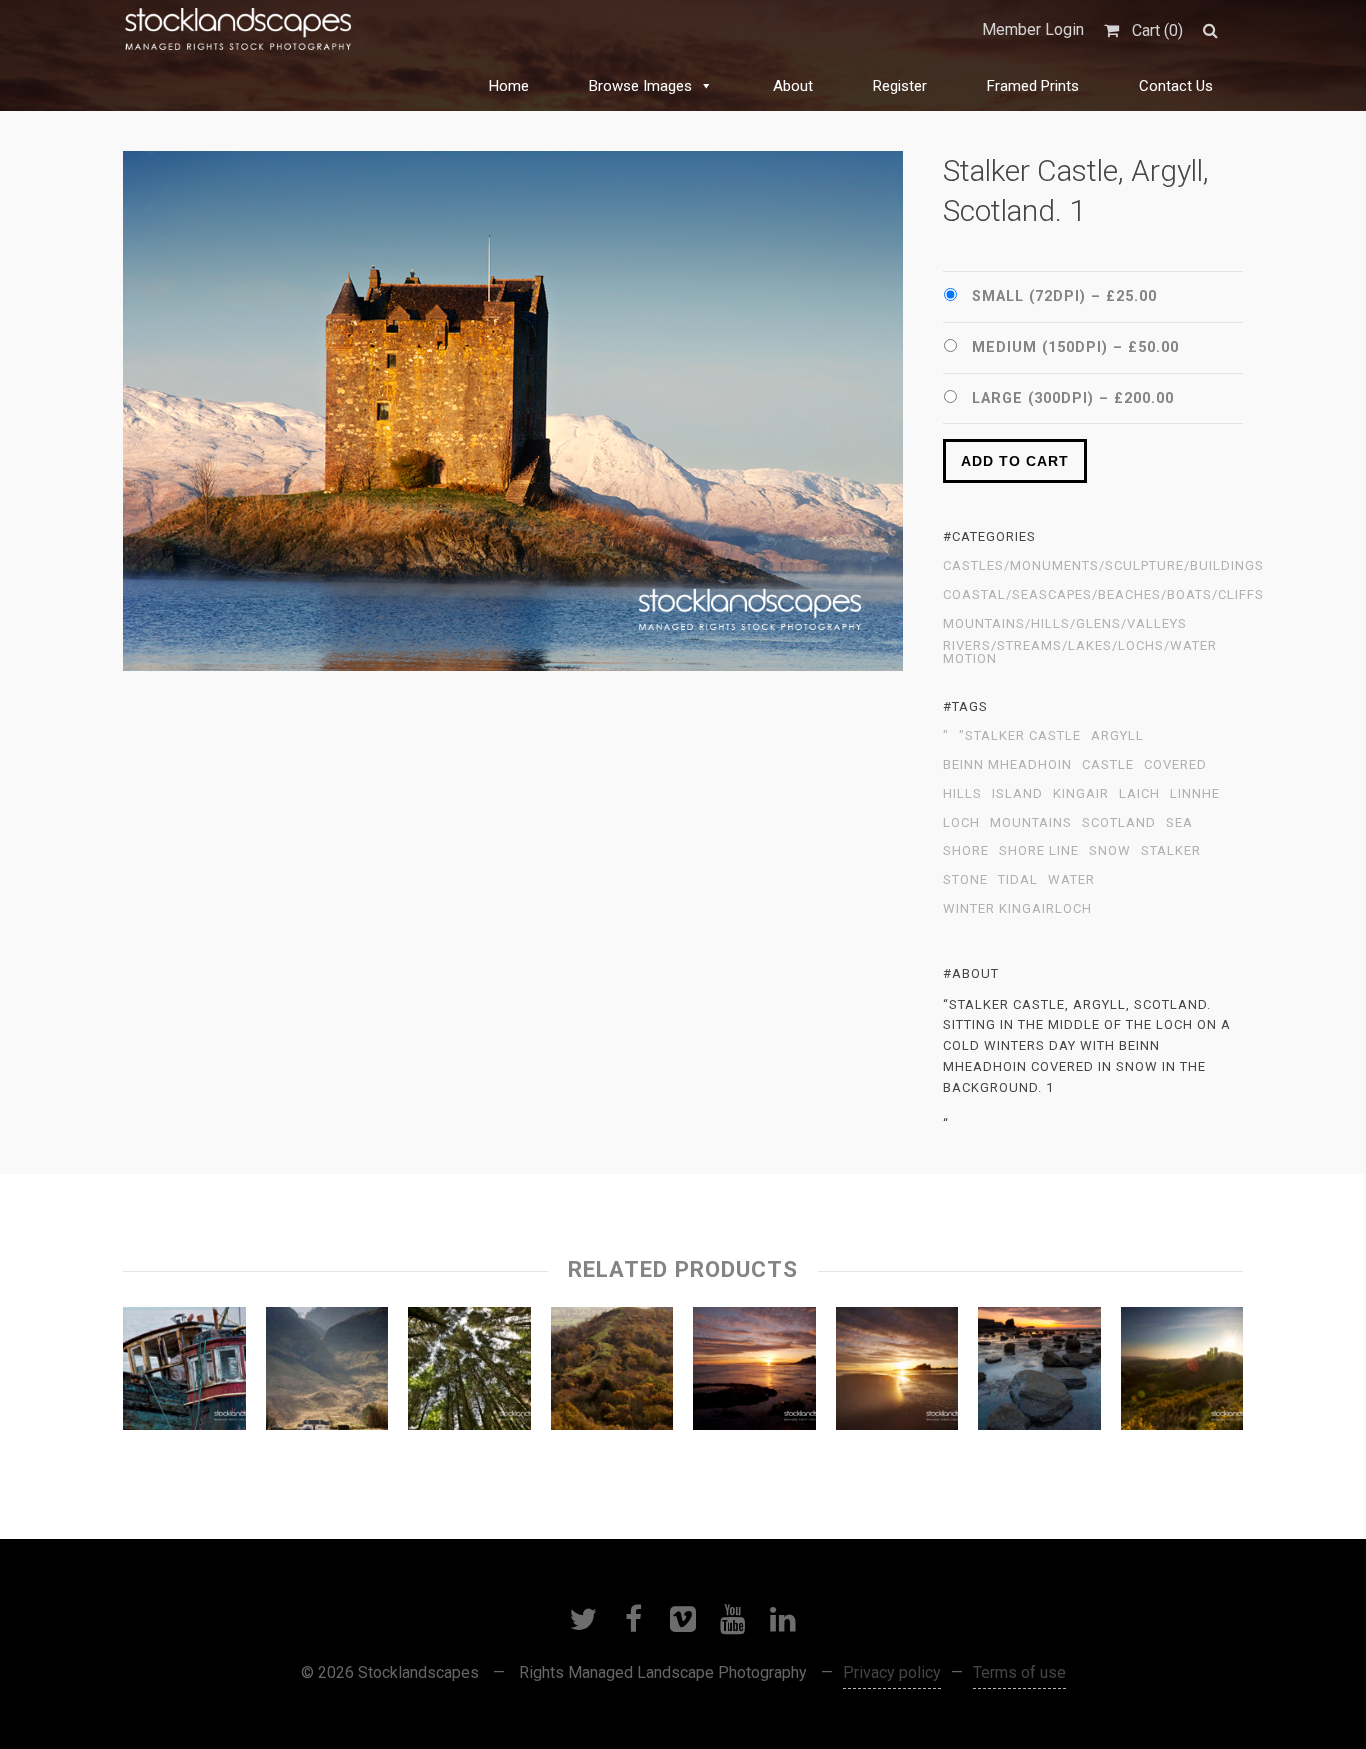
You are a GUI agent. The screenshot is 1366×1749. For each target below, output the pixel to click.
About (793, 86)
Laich (1139, 794)
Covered (1175, 765)
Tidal (1018, 880)
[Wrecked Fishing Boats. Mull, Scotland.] (184, 1373)
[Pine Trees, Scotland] (469, 1373)
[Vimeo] (683, 1619)
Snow (1110, 851)
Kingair (1081, 794)
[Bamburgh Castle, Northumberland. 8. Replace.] (897, 1373)
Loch (961, 823)
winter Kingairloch (1017, 909)
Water (1071, 880)
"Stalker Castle (1020, 736)
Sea (1179, 823)
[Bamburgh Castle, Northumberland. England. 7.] (754, 1373)
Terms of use (1019, 1672)
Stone (965, 880)
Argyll (1117, 736)
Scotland (1119, 823)
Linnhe (1195, 794)
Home (509, 86)
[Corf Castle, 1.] (1182, 1373)
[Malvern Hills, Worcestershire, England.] (612, 1373)
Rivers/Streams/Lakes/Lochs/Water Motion (1080, 652)
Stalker (1171, 851)
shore (966, 851)
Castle (1108, 765)
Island (1017, 794)
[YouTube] (733, 1619)
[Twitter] (583, 1619)
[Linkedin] (783, 1619)
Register (900, 86)
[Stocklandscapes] (239, 30)
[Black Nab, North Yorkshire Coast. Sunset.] (1039, 1373)
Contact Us (1176, 86)
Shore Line (1039, 851)
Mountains (1031, 823)
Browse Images (640, 86)
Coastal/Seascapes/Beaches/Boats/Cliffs (1103, 595)
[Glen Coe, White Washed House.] (327, 1373)
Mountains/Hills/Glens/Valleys (1065, 624)
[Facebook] (633, 1619)
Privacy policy (892, 1672)
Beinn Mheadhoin (1007, 765)
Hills (962, 794)
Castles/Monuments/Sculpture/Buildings (1103, 566)
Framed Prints (1033, 86)
